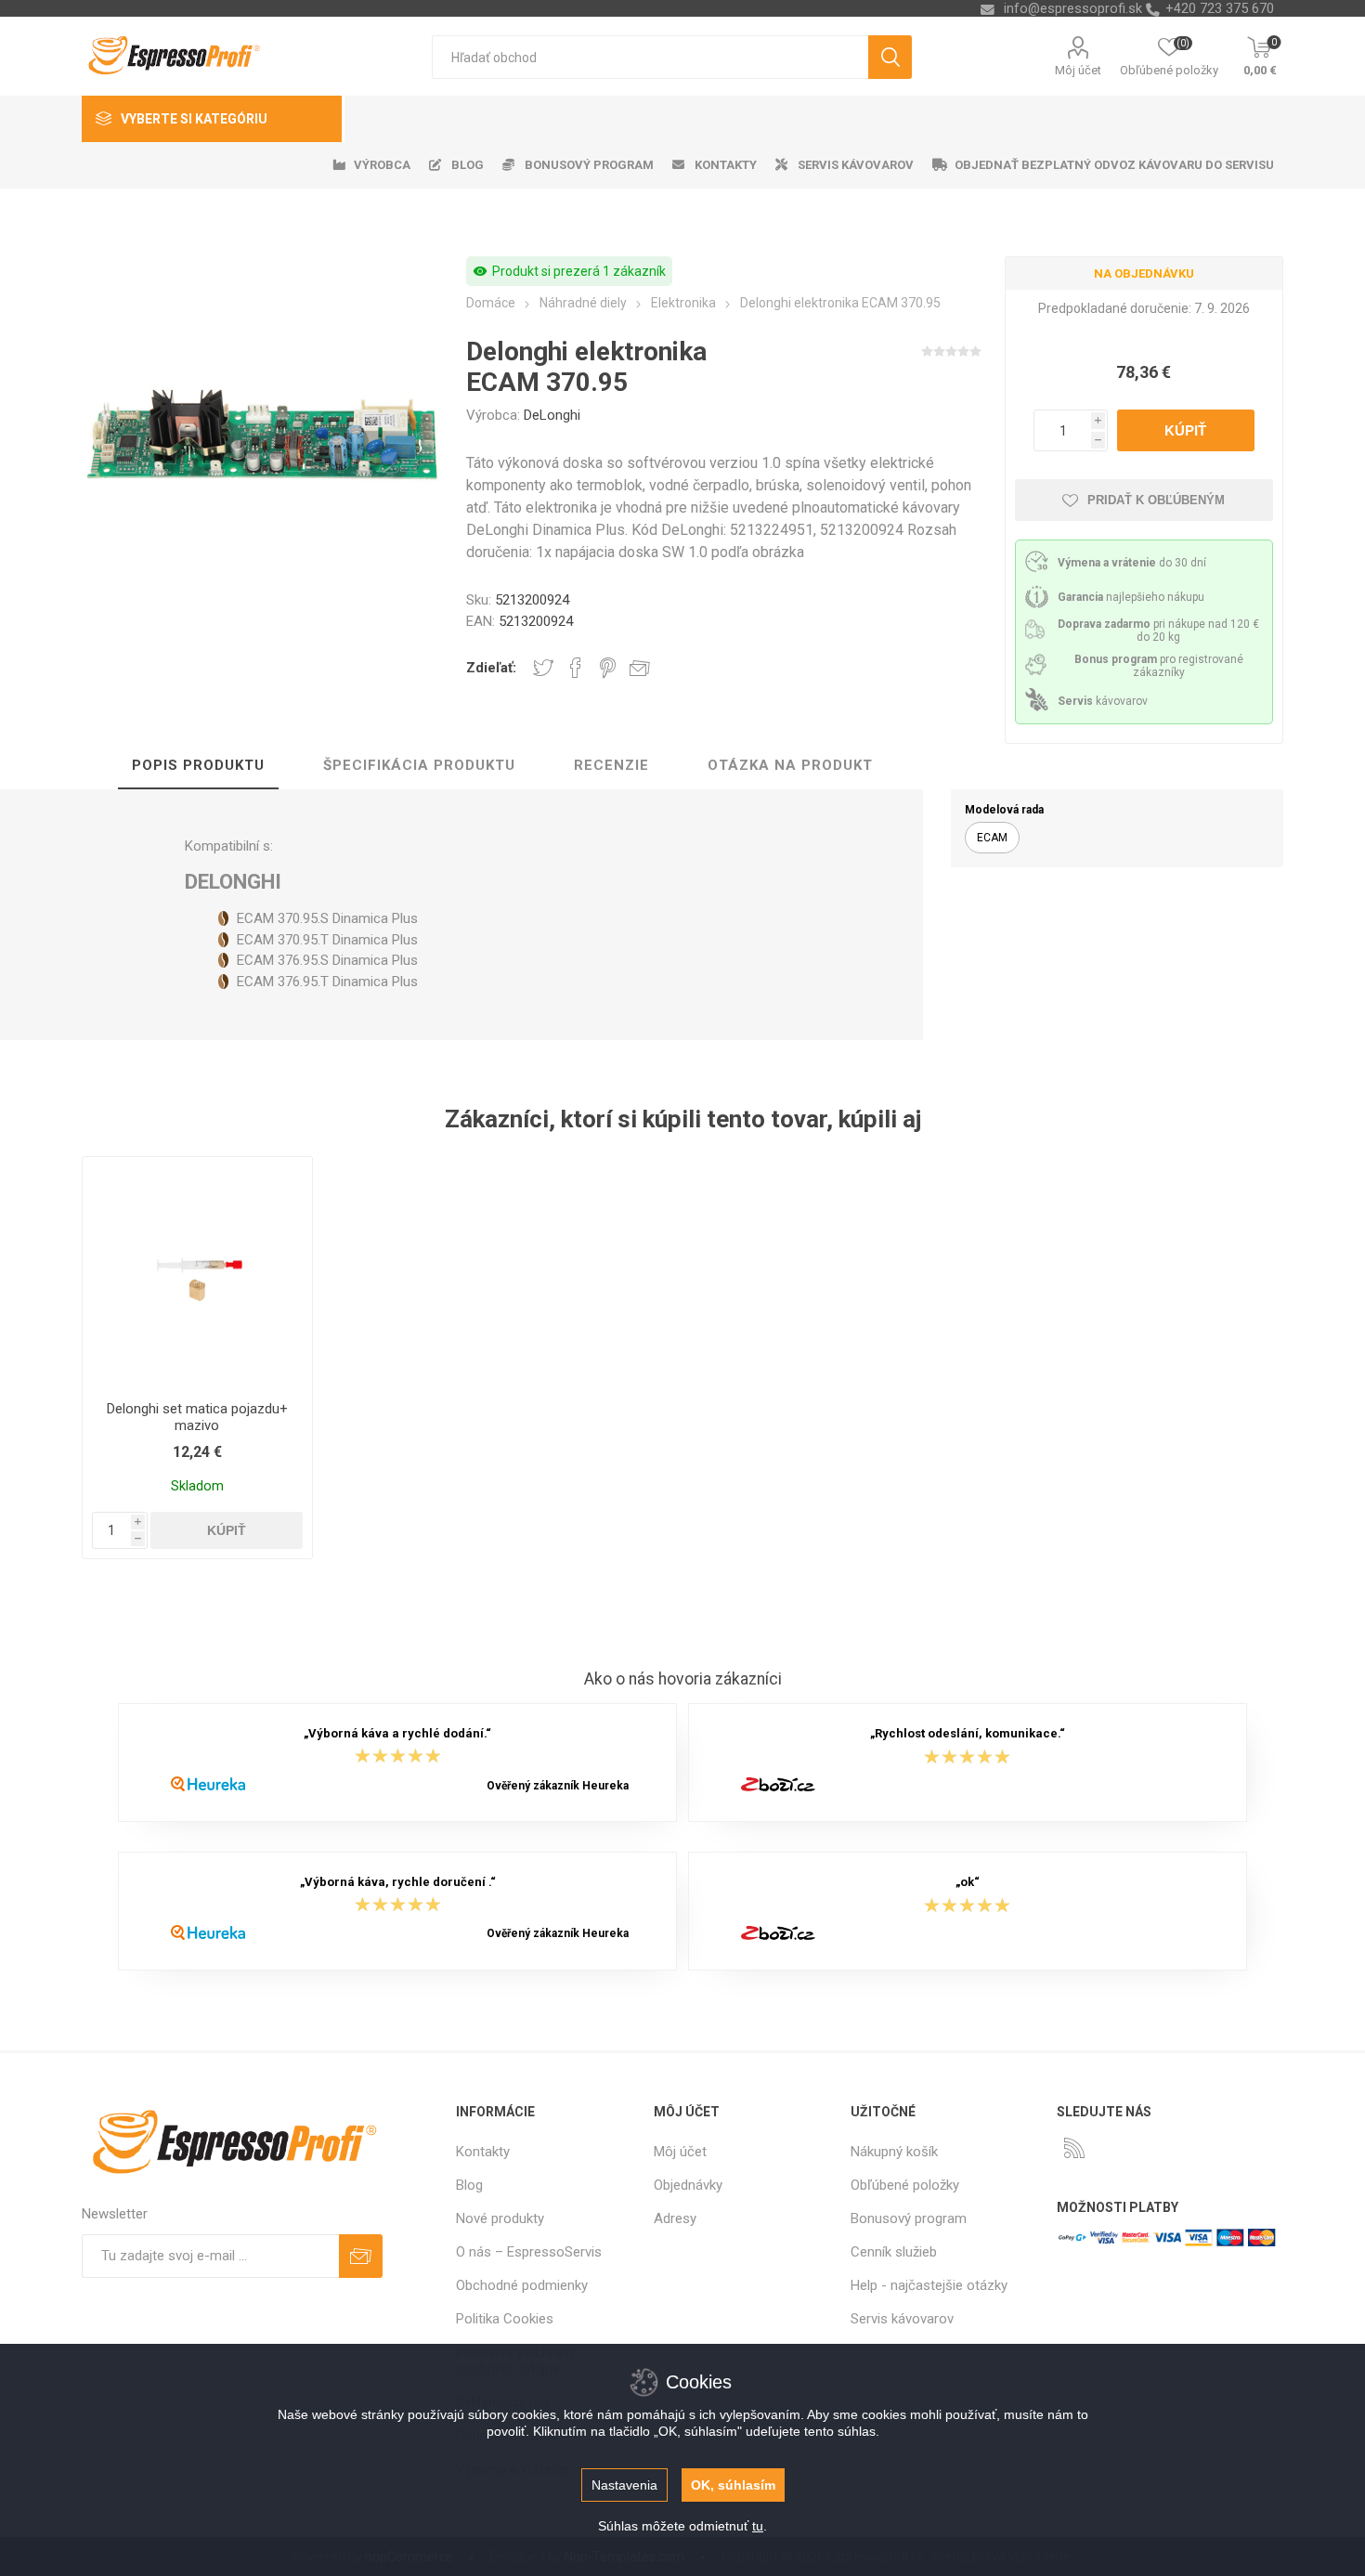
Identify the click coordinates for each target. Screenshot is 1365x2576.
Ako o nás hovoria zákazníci (683, 1679)
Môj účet (1078, 70)
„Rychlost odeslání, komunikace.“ (968, 1733)
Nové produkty (500, 2218)
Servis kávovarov (902, 2319)
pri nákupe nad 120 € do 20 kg (1158, 631)
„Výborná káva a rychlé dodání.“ (397, 1733)
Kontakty (483, 2152)
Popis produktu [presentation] (198, 765)
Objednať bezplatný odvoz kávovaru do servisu (1114, 165)
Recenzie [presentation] (611, 765)
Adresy (675, 2218)
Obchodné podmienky (522, 2285)
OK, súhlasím (733, 2485)
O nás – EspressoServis (529, 2252)
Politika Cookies (505, 2319)
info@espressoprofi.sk (1073, 8)
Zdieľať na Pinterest (608, 668)
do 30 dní (1132, 563)
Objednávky (688, 2185)
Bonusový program (909, 2218)
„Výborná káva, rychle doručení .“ (398, 1882)
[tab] (198, 766)
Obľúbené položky (905, 2185)
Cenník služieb (894, 2252)
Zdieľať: (491, 668)
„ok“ (968, 1882)
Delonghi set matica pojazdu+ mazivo (197, 1417)
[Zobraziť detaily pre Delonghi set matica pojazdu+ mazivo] (197, 1271)
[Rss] (1074, 2148)
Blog (469, 2185)
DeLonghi (552, 415)
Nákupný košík (894, 2152)
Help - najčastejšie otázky (929, 2285)
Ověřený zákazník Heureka (558, 1786)
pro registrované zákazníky (1159, 666)
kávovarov (1103, 701)
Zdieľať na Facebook (576, 668)
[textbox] (650, 57)
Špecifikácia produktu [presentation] (419, 765)
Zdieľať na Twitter (543, 668)
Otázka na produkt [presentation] (790, 765)
